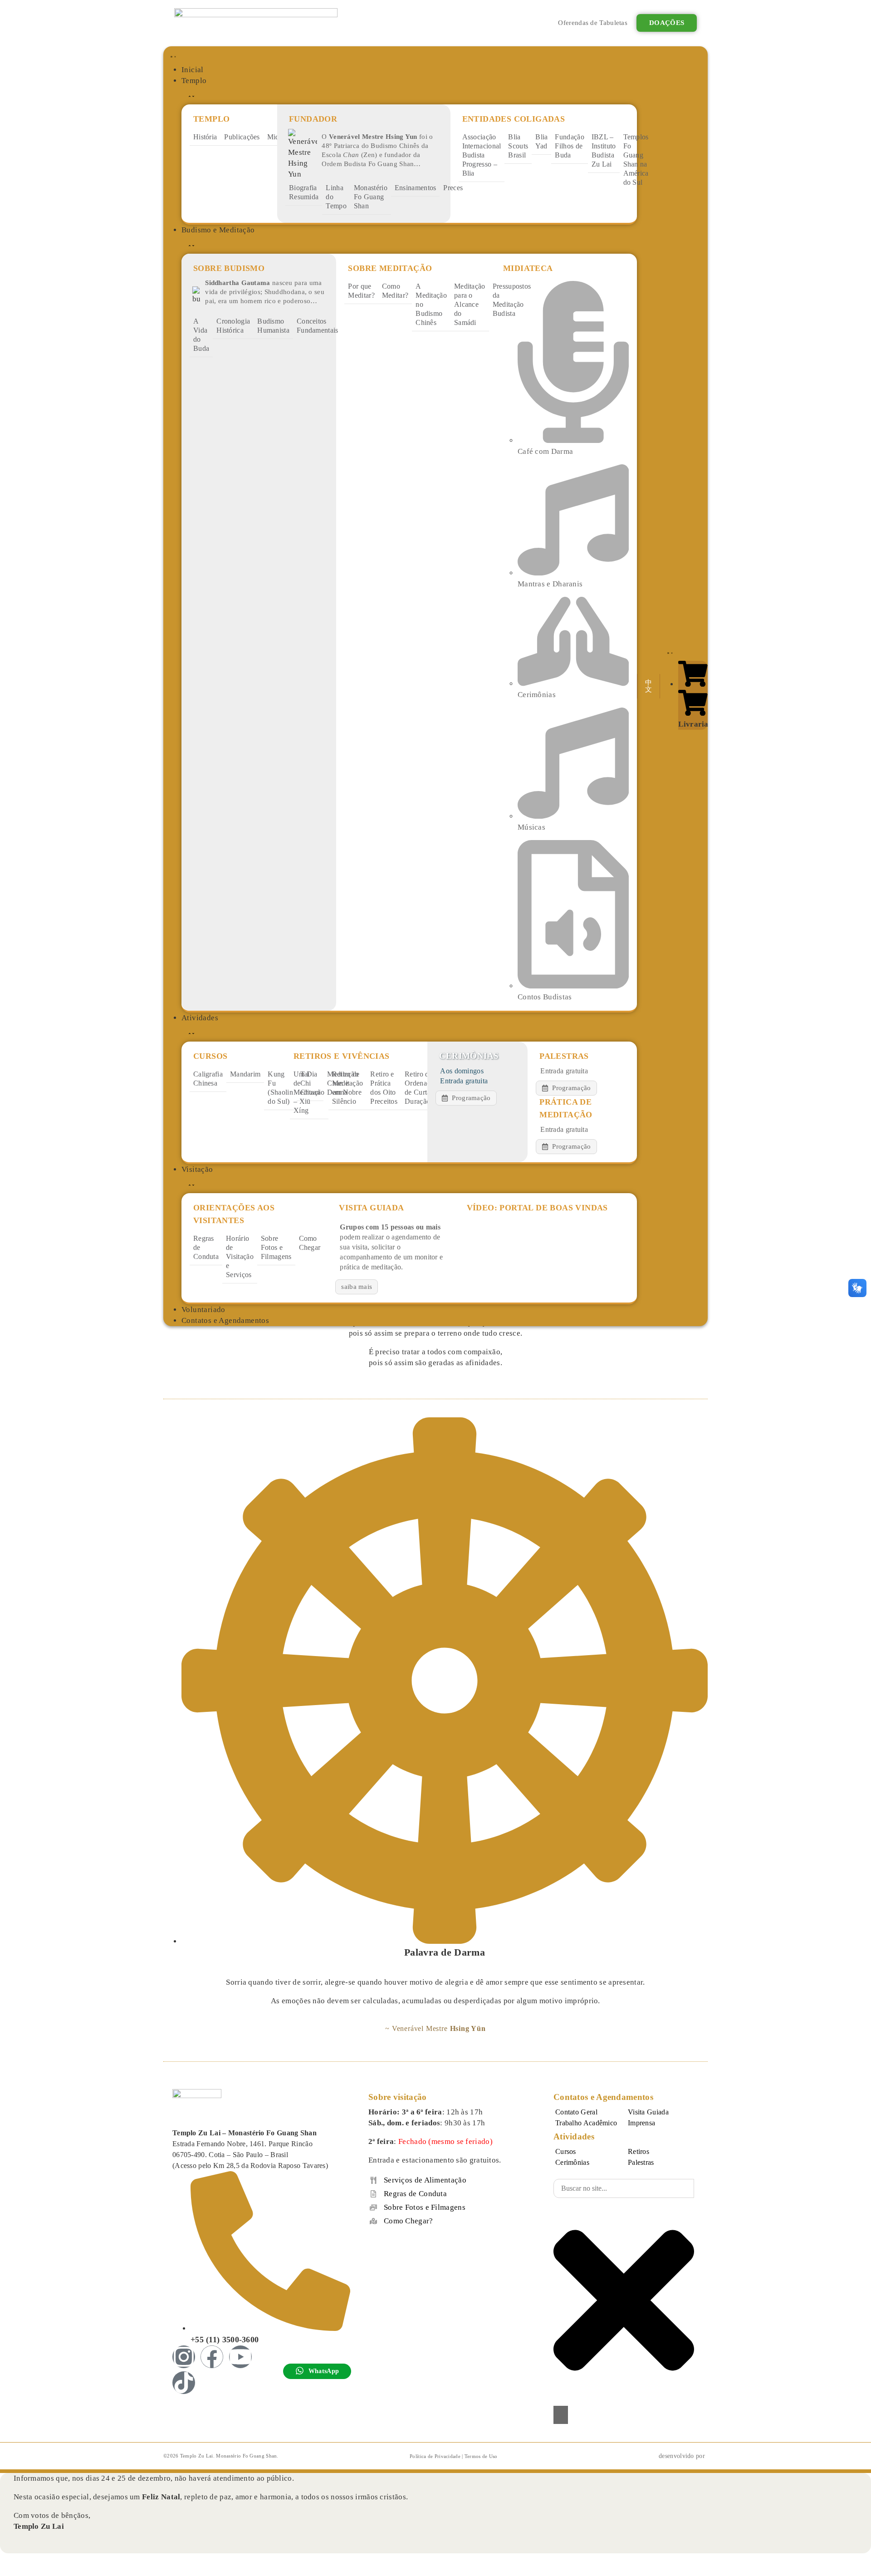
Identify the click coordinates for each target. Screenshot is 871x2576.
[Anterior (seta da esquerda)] (7, 2572)
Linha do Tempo (336, 197)
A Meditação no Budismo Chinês (431, 304)
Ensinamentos (416, 188)
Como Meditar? (395, 291)
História (205, 137)
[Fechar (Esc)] (57, 2561)
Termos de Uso (481, 2456)
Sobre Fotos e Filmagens (276, 1247)
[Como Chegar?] (373, 2221)
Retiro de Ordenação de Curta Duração (421, 1088)
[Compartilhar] (40, 2561)
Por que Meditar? (361, 291)
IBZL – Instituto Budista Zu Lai (604, 150)
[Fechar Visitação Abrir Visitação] (190, 1184)
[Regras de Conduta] (373, 2194)
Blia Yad (541, 141)
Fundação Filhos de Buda (569, 146)
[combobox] (624, 2188)
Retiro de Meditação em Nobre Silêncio (348, 1088)
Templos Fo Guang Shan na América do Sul (636, 160)
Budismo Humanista (273, 326)
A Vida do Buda (201, 335)
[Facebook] (212, 2357)
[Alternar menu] (171, 55)
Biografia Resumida (304, 192)
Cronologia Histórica (233, 326)
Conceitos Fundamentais (318, 326)
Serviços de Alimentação (425, 2180)
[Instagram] (184, 2357)
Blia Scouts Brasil (518, 146)
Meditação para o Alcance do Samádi (470, 304)
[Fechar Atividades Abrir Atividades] (190, 1032)
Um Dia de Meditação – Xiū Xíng (309, 1092)
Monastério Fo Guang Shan (371, 197)
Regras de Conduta (206, 1247)
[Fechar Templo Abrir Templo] (190, 95)
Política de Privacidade (435, 2456)
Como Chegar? (409, 2221)
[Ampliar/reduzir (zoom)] (7, 2561)
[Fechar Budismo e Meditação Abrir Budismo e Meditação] (190, 245)
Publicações (242, 137)
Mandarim (245, 1074)
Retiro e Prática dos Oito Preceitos (384, 1088)
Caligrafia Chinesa (208, 1079)
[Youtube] (240, 2357)
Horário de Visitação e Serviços (240, 1256)
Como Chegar (310, 1243)
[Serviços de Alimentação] (373, 2180)
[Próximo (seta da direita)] (24, 2572)
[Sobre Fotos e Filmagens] (373, 2207)
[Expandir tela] (24, 2561)
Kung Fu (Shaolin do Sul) (280, 1088)
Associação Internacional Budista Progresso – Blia (482, 155)
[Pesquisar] (561, 2415)
